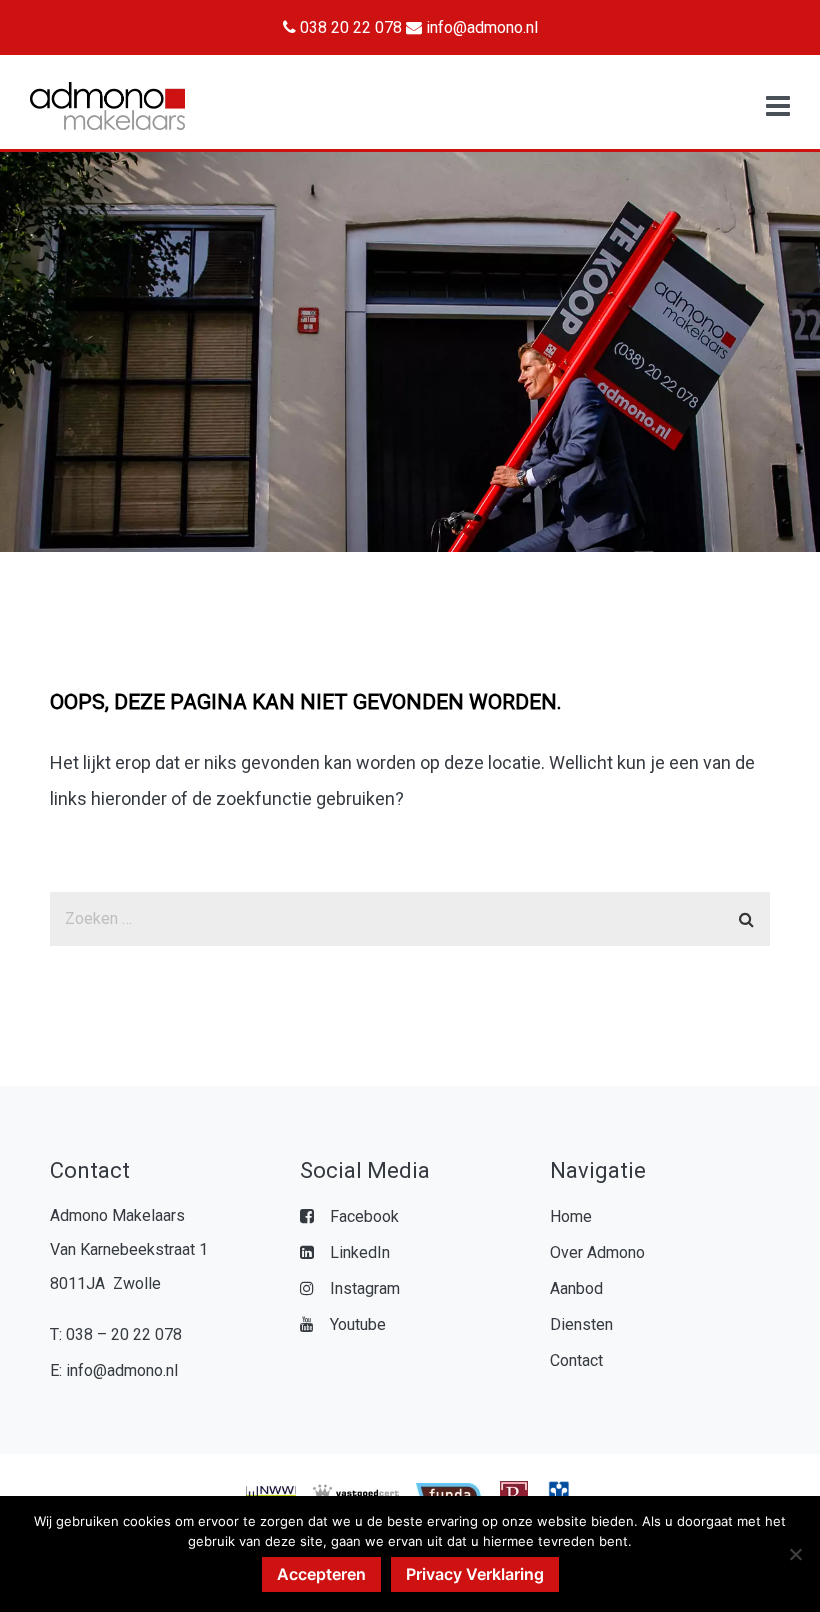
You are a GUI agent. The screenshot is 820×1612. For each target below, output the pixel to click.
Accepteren (321, 1574)
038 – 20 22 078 (124, 1334)
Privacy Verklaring (475, 1574)
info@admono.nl (480, 27)
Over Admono (597, 1252)
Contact (576, 1360)
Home (571, 1216)
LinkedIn (360, 1252)
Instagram (365, 1288)
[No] (795, 1554)
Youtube (358, 1324)
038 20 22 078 (349, 27)
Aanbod (576, 1288)
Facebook (364, 1216)
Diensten (581, 1324)
